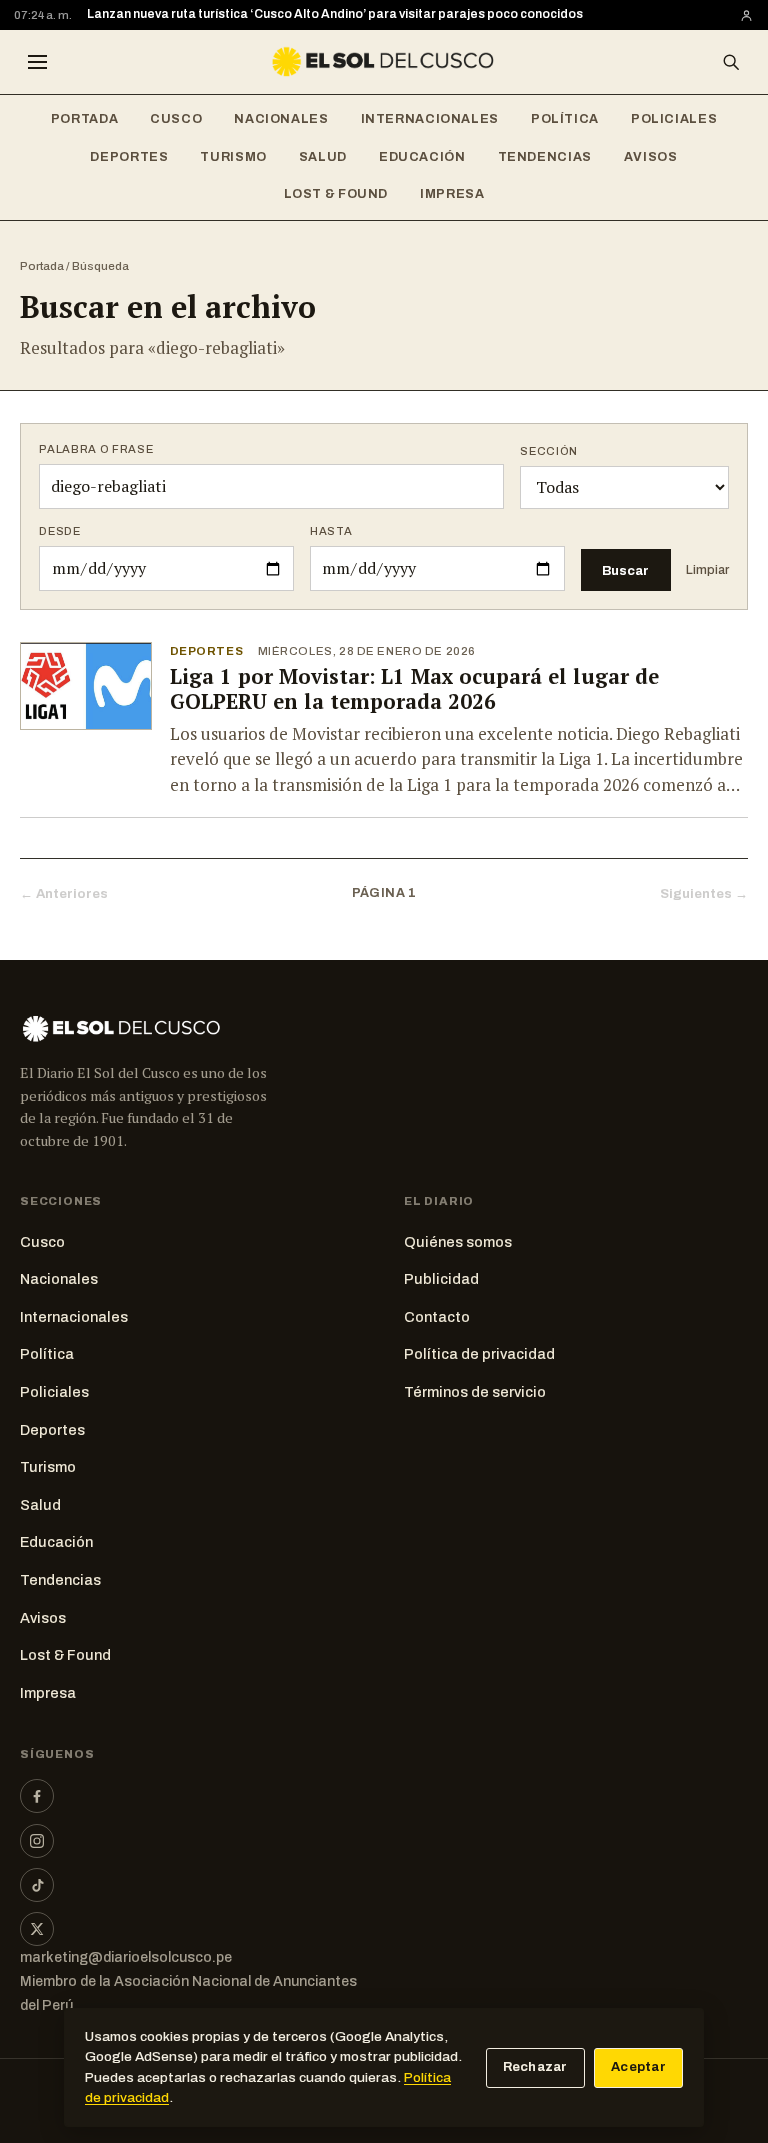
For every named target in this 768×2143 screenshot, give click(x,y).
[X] (37, 1929)
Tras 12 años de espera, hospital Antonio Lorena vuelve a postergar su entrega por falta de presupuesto (398, 17)
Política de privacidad (479, 1354)
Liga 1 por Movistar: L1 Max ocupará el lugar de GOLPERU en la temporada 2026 (414, 689)
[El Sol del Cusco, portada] (384, 62)
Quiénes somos (458, 1242)
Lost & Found (336, 194)
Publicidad (441, 1279)
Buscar (625, 570)
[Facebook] (37, 1796)
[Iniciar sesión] (746, 15)
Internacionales (430, 119)
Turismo (233, 157)
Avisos (651, 157)
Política (565, 119)
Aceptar (638, 2067)
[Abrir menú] (37, 62)
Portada (84, 119)
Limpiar (707, 570)
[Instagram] (37, 1841)
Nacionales (281, 119)
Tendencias (545, 157)
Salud (323, 157)
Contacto (437, 1317)
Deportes (129, 157)
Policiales (674, 119)
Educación (422, 157)
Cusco (176, 119)
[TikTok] (37, 1885)
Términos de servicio (475, 1392)
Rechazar (535, 2067)
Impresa (452, 194)
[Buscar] (731, 62)
